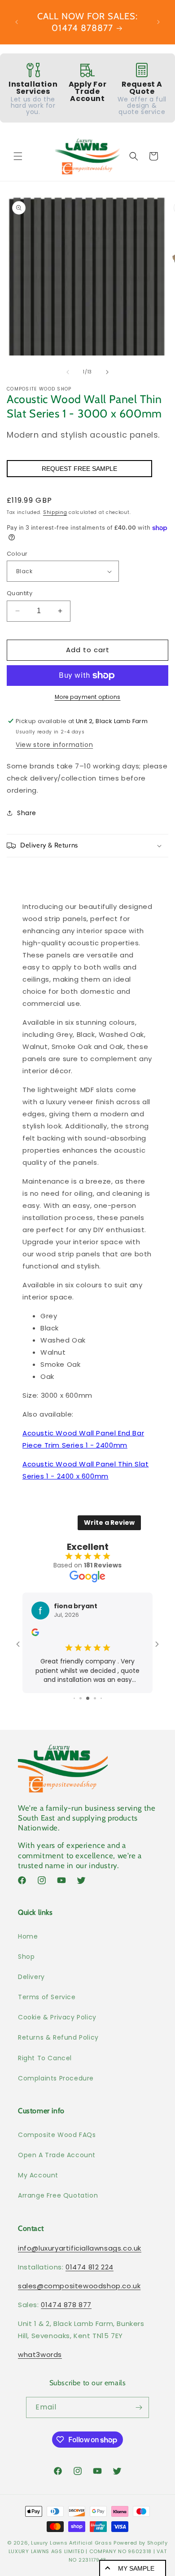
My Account (38, 2175)
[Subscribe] (139, 2407)
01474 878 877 (66, 2305)
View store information (54, 745)
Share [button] (27, 813)
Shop (26, 1957)
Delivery (31, 1977)
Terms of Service (47, 1997)
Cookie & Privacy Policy (57, 2017)
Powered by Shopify (141, 2543)
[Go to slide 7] (101, 1698)
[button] (18, 156)
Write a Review (109, 1523)
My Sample (136, 2568)
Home (28, 1936)
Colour (17, 554)
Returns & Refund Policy (58, 2037)
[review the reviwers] (35, 1634)
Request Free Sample (79, 469)
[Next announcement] (158, 22)
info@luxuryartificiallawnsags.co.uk (80, 2248)
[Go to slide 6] (95, 1698)
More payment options (88, 697)
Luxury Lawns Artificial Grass (71, 2543)
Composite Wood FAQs (57, 2135)
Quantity (20, 593)
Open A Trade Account (57, 2155)
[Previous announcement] (17, 22)
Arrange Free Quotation (58, 2195)
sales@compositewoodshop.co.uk (79, 2286)
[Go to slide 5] (88, 1698)
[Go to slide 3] (74, 1698)
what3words (40, 2354)
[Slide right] (107, 372)
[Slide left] (68, 372)
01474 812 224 (90, 2267)
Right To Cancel (45, 2058)
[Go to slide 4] (81, 1698)
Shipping (55, 512)
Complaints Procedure (56, 2078)
